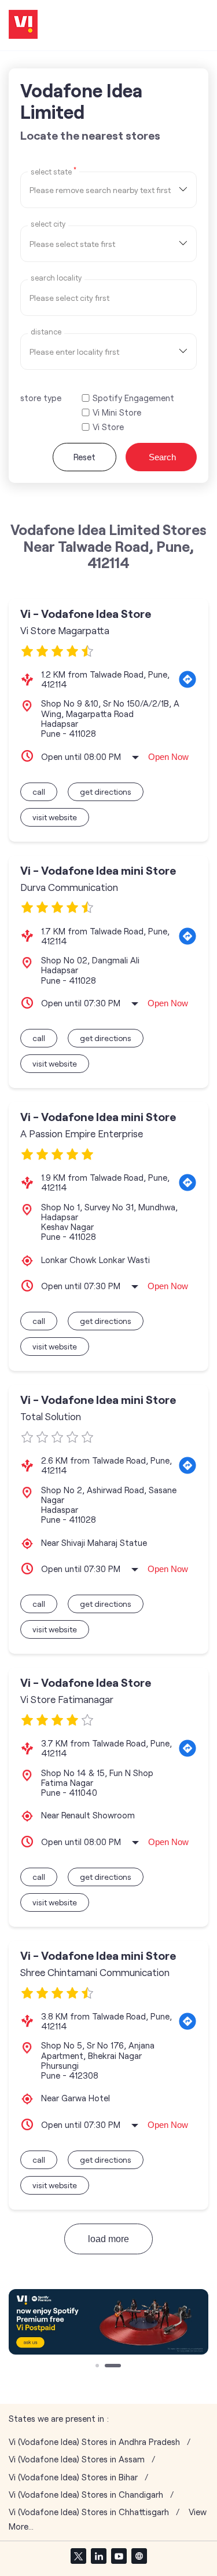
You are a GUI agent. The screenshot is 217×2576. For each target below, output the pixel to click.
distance (46, 332)
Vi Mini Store (117, 412)
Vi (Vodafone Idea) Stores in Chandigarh (86, 2495)
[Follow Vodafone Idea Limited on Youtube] (119, 2556)
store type (41, 398)
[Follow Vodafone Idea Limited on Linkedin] (98, 2556)
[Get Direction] (187, 679)
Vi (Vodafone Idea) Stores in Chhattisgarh (89, 2512)
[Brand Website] (139, 2556)
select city (48, 224)
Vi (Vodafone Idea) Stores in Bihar (73, 2477)
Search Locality (56, 278)
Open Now (168, 757)
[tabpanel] (108, 2322)
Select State (54, 171)
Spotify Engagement (133, 398)
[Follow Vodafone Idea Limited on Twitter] (78, 2556)
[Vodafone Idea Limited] (23, 25)
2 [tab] (108, 2367)
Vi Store (108, 427)
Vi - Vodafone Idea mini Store (98, 870)
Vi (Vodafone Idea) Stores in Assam (77, 2459)
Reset (84, 457)
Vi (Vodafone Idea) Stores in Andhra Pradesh (94, 2442)
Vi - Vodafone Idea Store (86, 614)
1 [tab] (98, 2367)
